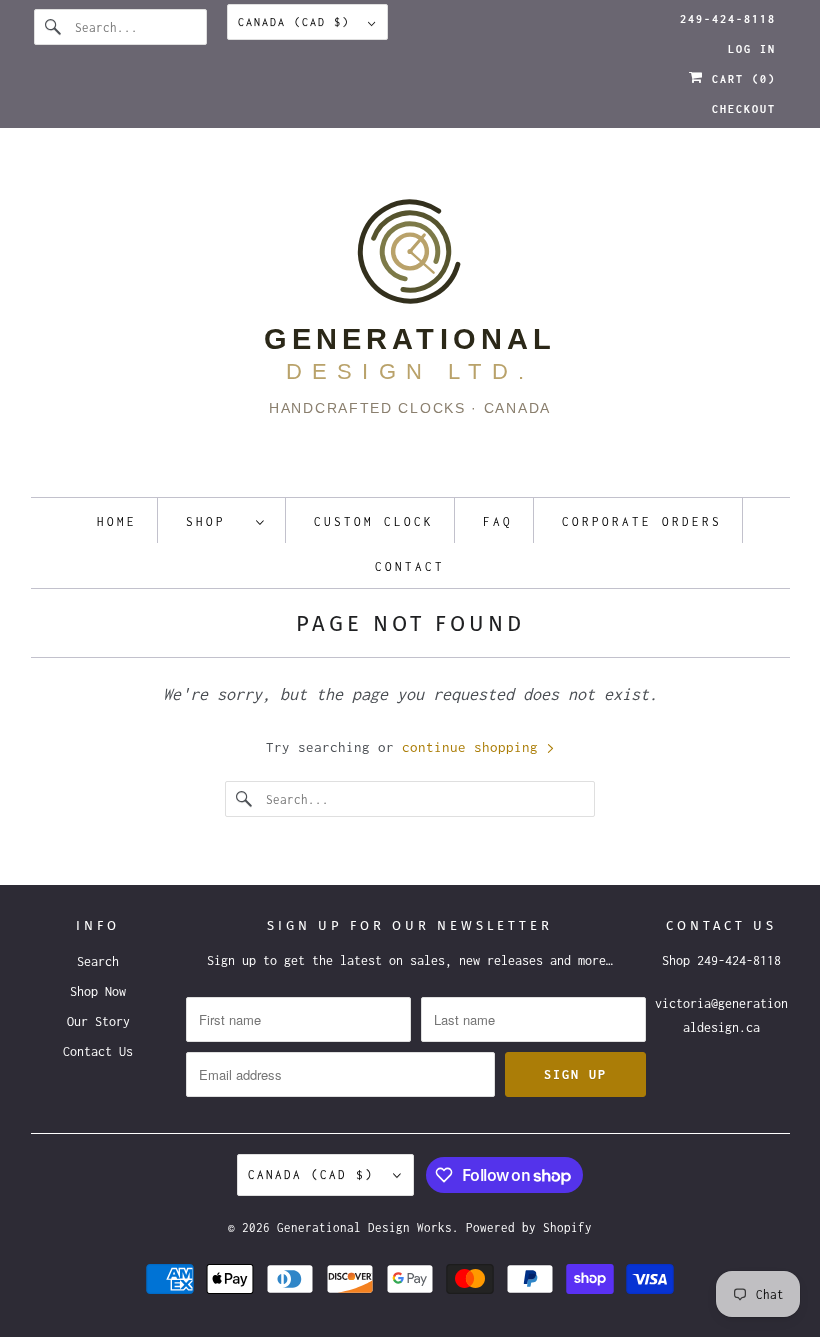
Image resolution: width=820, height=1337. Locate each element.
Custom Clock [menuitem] (374, 521)
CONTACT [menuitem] (410, 566)
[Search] (54, 27)
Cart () (740, 79)
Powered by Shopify (529, 1227)
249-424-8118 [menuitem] (728, 19)
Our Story (98, 1021)
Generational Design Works (364, 1227)
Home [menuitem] (117, 521)
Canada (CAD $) (298, 22)
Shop (216, 521)
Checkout (744, 109)
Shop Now (98, 991)
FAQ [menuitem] (498, 521)
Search (98, 961)
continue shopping (474, 747)
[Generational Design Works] (410, 317)
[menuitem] (226, 520)
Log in (752, 49)
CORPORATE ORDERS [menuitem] (642, 521)
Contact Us (98, 1051)
